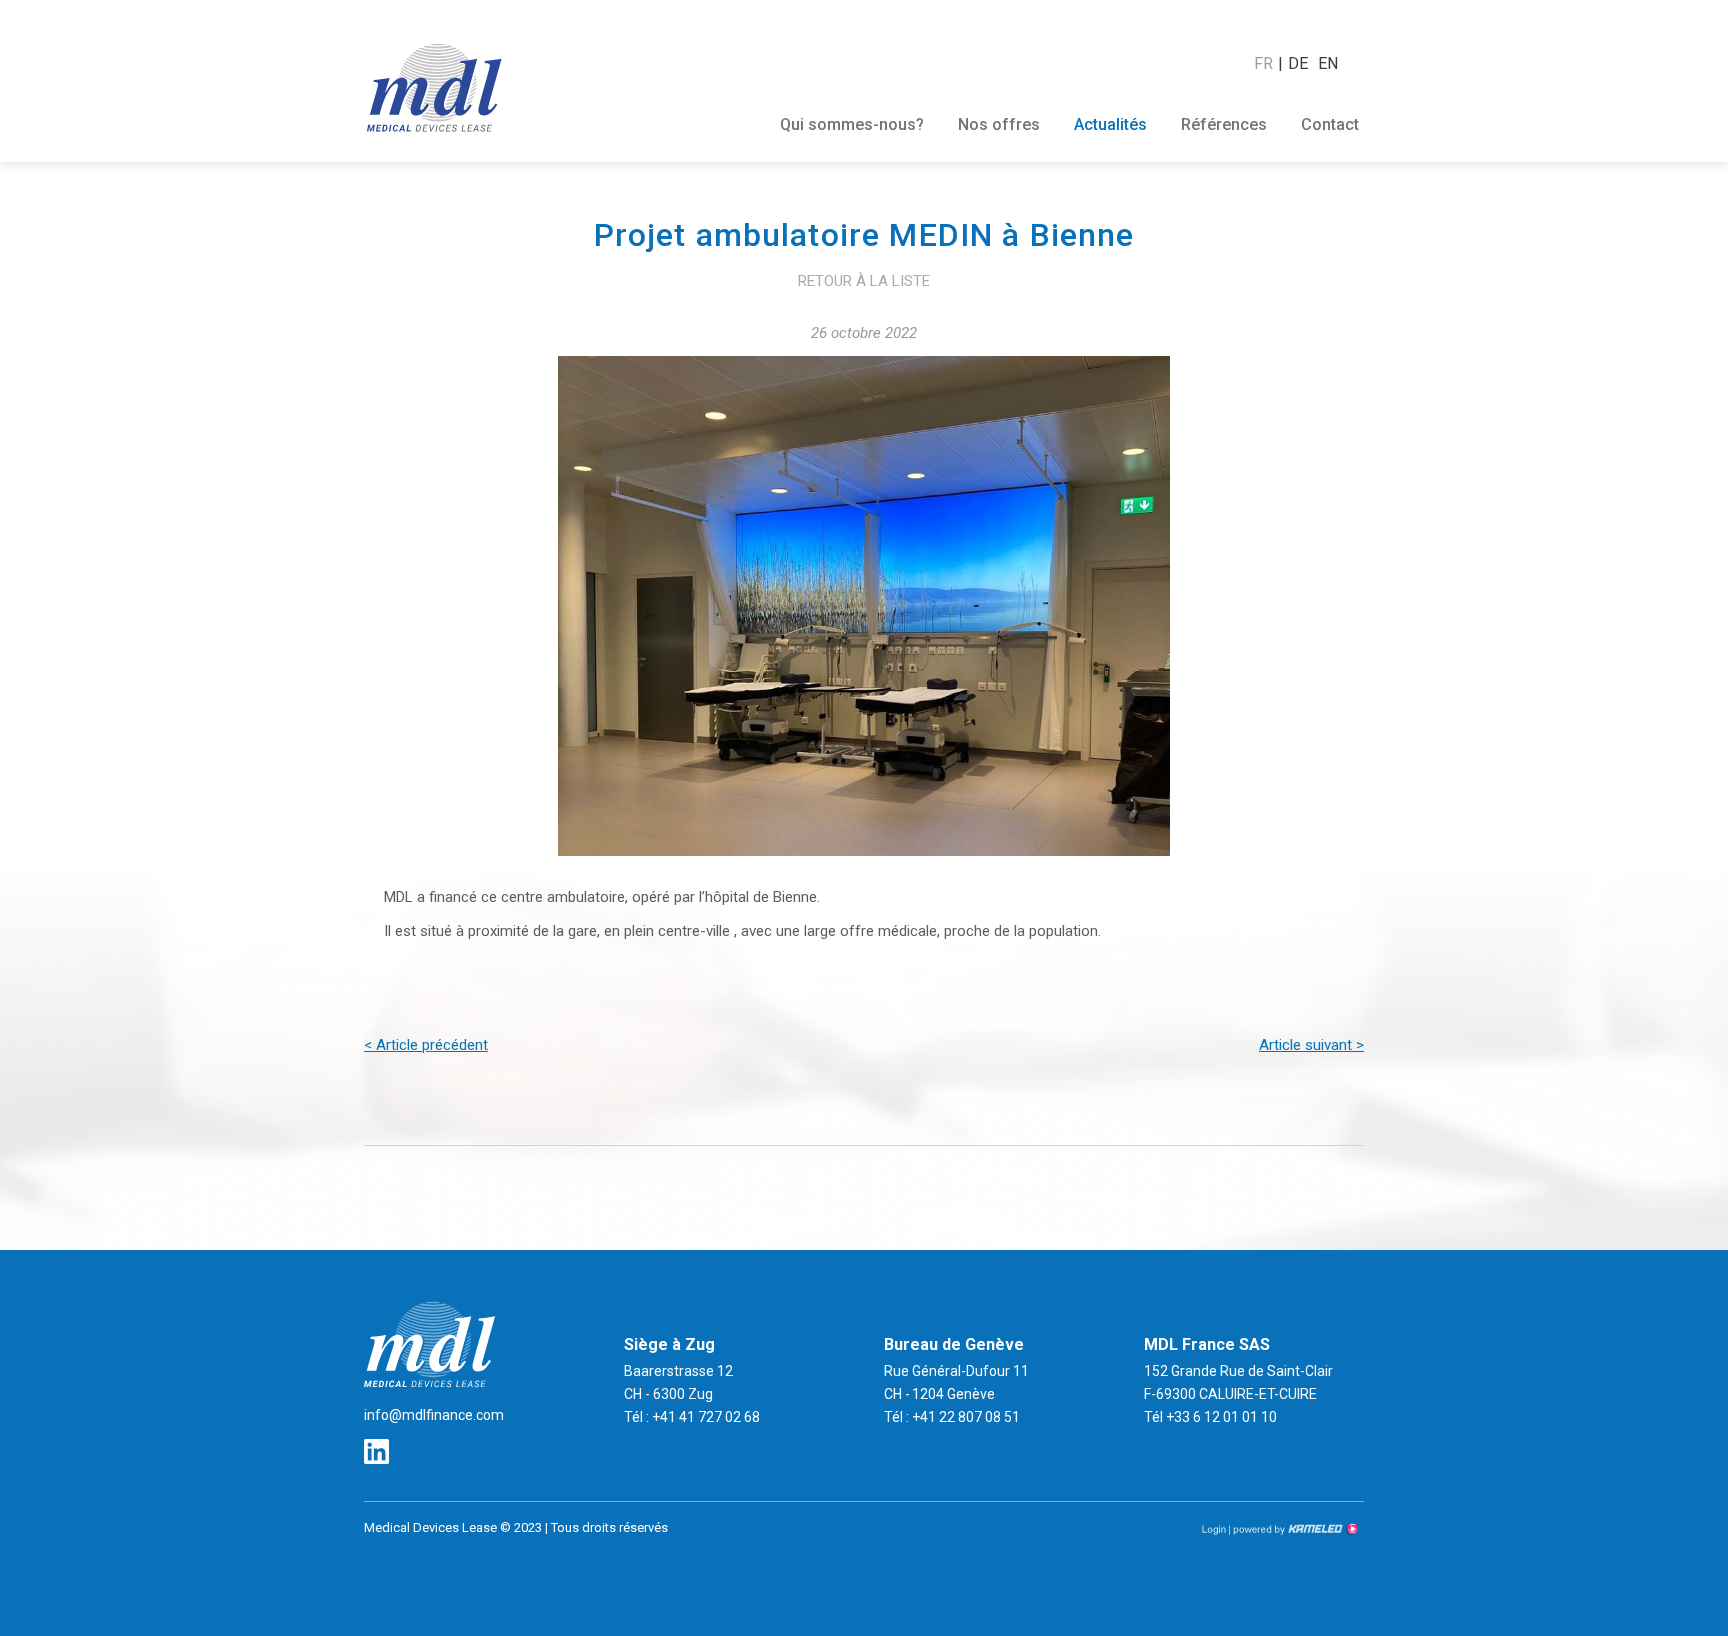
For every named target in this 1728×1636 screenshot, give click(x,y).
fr (1263, 63)
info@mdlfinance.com (434, 1415)
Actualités (1110, 124)
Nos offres (999, 124)
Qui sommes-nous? (852, 124)
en (1328, 63)
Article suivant (1311, 1045)
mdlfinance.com (434, 87)
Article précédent (426, 1045)
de (1298, 63)
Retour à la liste (864, 281)
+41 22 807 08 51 (964, 1417)
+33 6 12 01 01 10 (1221, 1417)
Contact (1330, 124)
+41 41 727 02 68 (704, 1417)
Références (1224, 124)
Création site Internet (1294, 1529)
